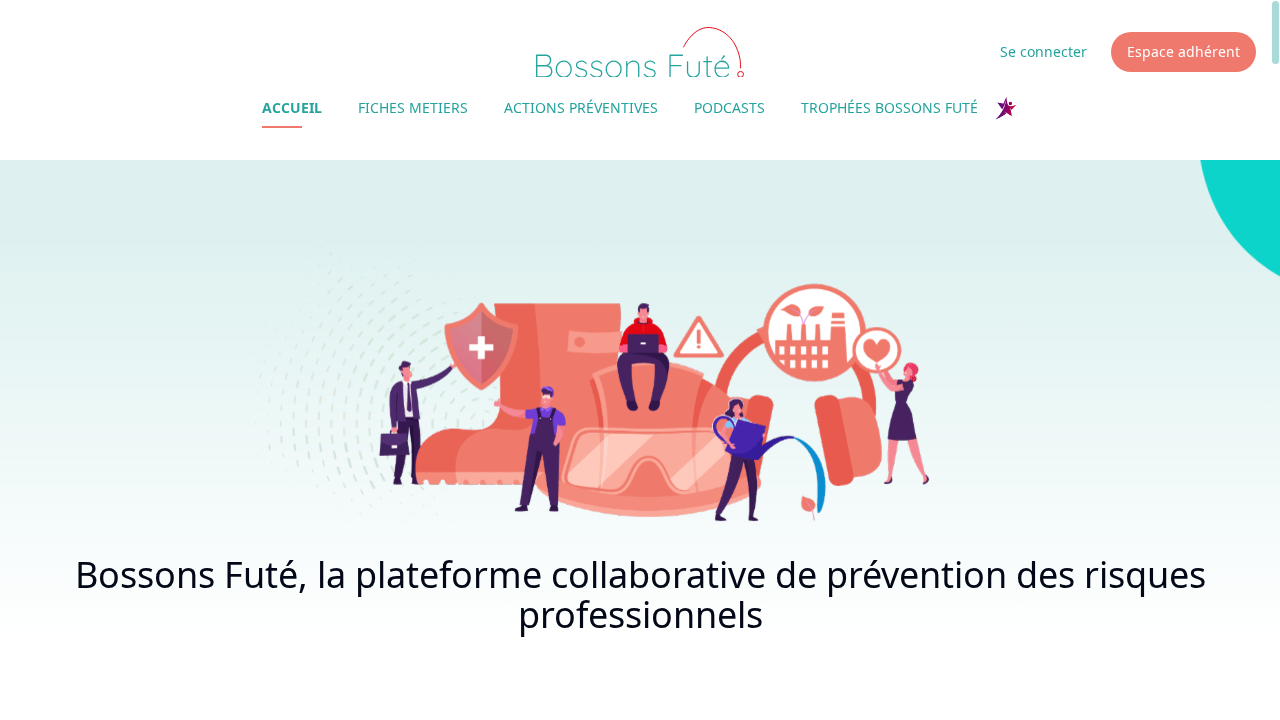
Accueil (292, 107)
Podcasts (729, 107)
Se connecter (1043, 51)
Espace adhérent (1183, 51)
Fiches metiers (413, 107)
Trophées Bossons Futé (889, 107)
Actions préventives (581, 107)
